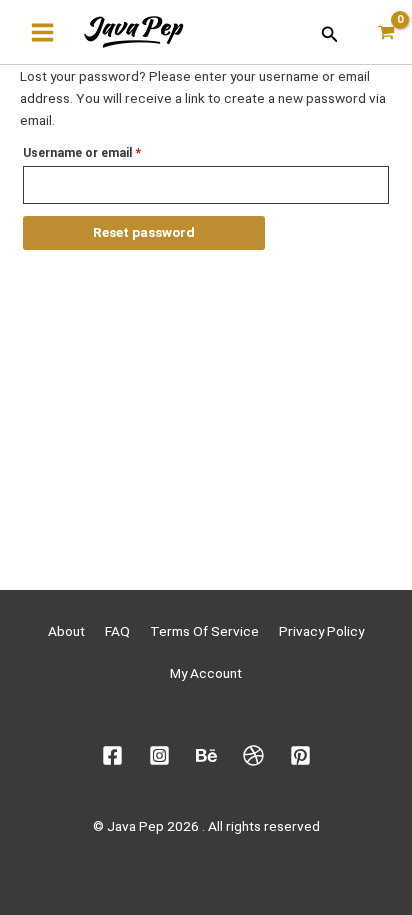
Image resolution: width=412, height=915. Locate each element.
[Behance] (206, 755)
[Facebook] (112, 755)
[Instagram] (159, 755)
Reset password (144, 232)
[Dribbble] (253, 755)
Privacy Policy (321, 631)
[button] (330, 32)
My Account (206, 673)
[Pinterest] (300, 755)
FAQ (117, 631)
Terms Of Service (204, 631)
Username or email (107, 150)
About (66, 631)
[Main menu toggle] (42, 32)
